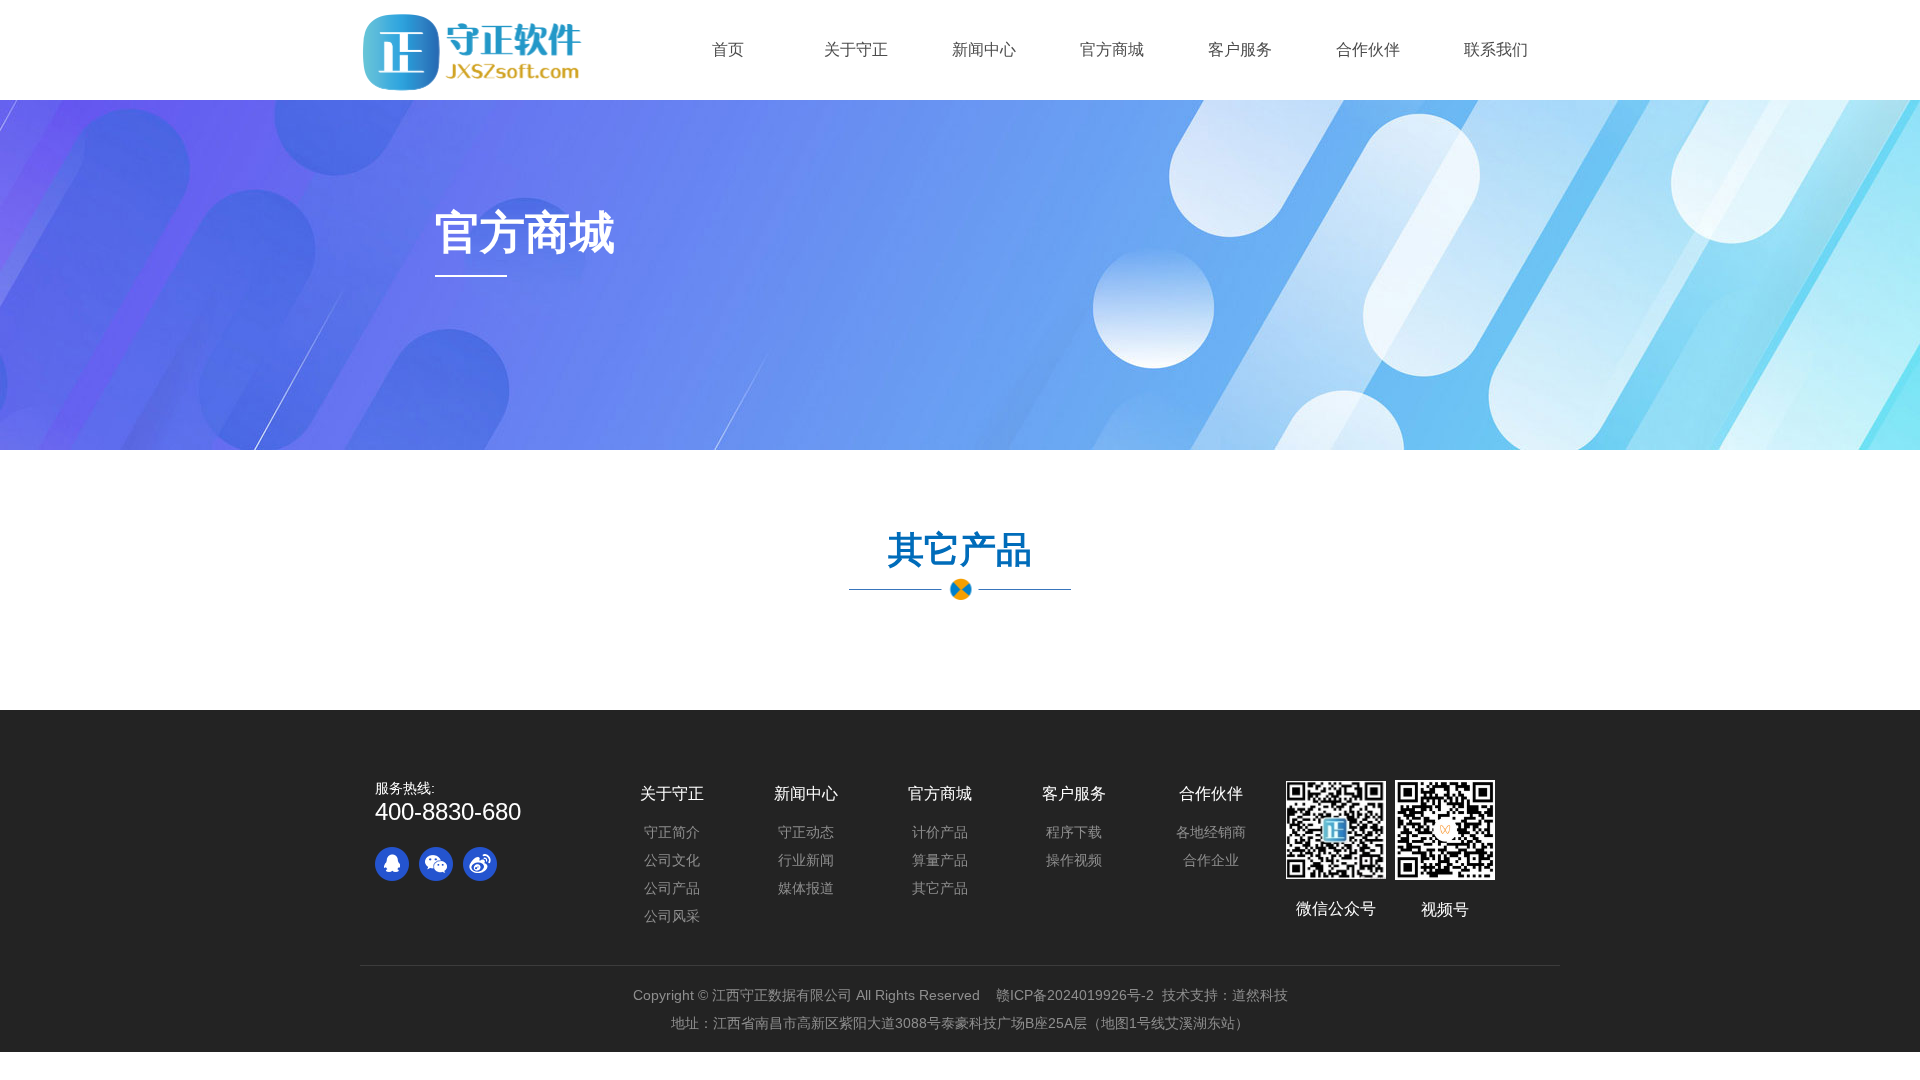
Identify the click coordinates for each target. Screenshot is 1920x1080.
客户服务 (1074, 793)
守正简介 (672, 832)
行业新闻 (806, 860)
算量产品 (940, 860)
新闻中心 (806, 793)
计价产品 (940, 832)
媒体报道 (806, 888)
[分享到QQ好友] (392, 864)
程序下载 (1074, 832)
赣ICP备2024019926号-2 (1075, 995)
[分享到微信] (436, 864)
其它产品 (940, 888)
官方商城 (940, 793)
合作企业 (1211, 860)
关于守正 (672, 793)
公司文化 (672, 860)
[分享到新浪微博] (480, 864)
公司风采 (672, 916)
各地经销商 (1211, 832)
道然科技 (1260, 995)
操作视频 (1074, 860)
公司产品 (672, 888)
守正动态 (806, 832)
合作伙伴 (1211, 793)
